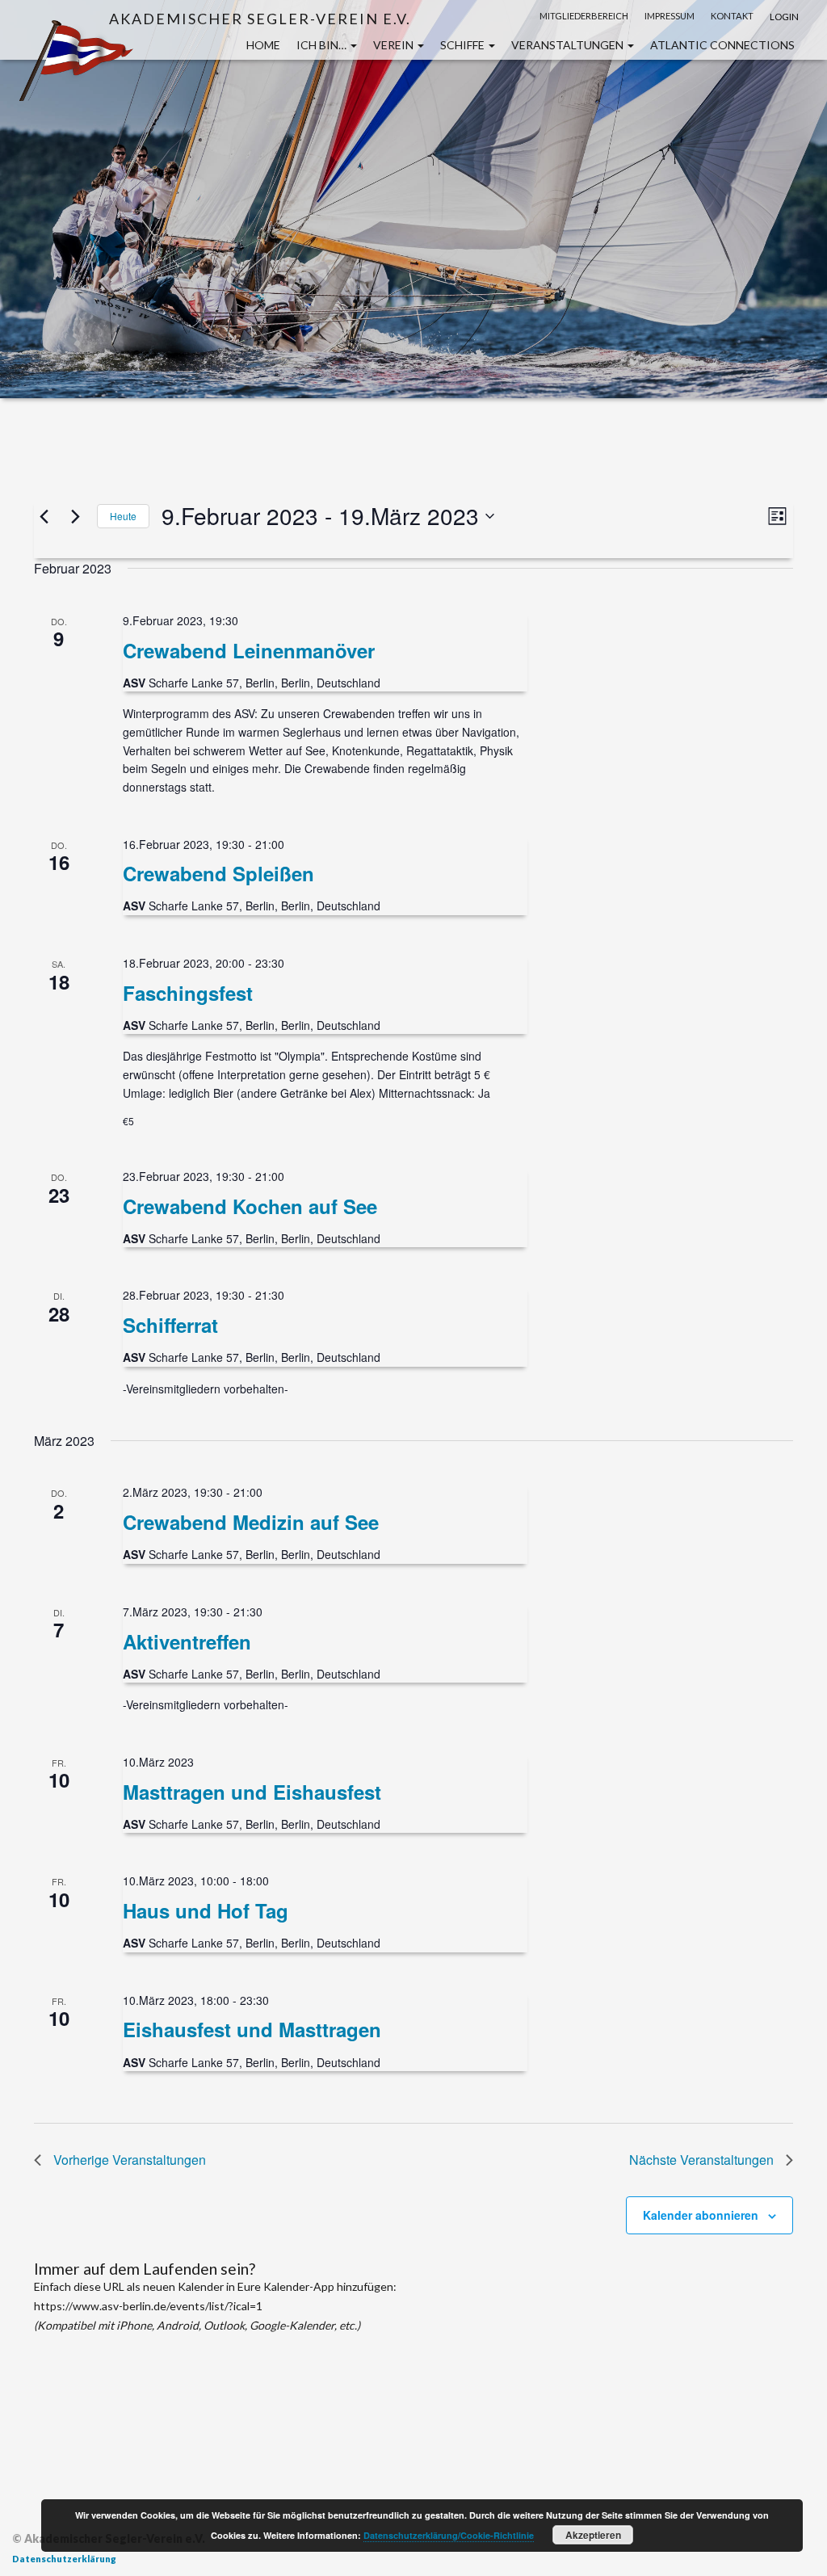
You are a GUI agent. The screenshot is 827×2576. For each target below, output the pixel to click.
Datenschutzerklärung (64, 2559)
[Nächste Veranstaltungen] (75, 516)
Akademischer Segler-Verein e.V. (260, 18)
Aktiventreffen (187, 1641)
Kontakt (732, 16)
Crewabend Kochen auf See (250, 1206)
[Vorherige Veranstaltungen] (44, 516)
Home (263, 45)
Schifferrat (170, 1325)
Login (784, 17)
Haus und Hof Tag (206, 1910)
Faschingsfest (188, 993)
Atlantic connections (722, 45)
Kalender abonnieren (701, 2215)
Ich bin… (323, 45)
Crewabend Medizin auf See (251, 1522)
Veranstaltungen (569, 45)
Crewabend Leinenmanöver (249, 650)
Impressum (670, 16)
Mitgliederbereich (584, 16)
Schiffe (464, 45)
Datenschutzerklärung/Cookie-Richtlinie (449, 2535)
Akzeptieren (593, 2535)
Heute (123, 516)
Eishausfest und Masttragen (252, 2029)
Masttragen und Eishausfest (252, 1792)
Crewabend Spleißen (218, 873)
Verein (395, 45)
